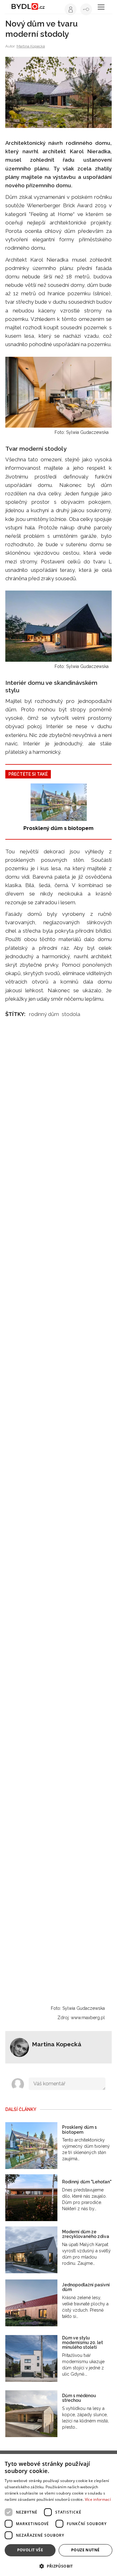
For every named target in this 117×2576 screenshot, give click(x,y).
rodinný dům (44, 1014)
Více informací (98, 2499)
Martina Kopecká (31, 46)
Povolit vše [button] (30, 2550)
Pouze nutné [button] (85, 2550)
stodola (71, 1014)
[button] (58, 2566)
